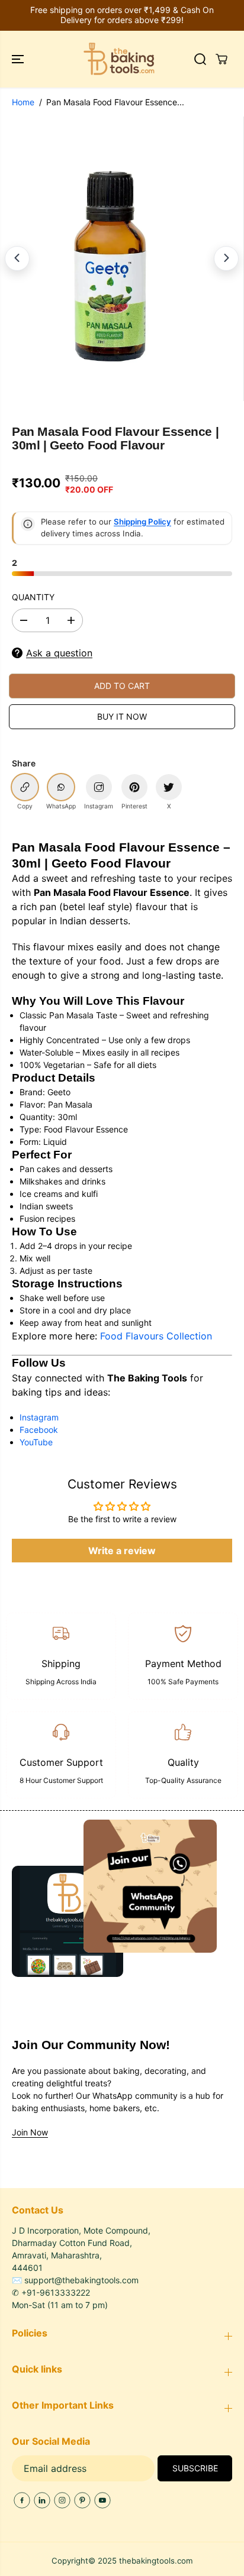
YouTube (36, 1442)
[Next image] (226, 258)
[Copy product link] (25, 787)
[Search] (200, 59)
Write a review (122, 1551)
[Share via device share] (99, 787)
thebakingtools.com (156, 2561)
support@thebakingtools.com (81, 2280)
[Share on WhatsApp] (61, 787)
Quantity (33, 597)
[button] (19, 59)
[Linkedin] (42, 2500)
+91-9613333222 (56, 2292)
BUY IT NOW (122, 716)
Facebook (39, 1430)
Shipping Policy (142, 522)
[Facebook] (22, 2500)
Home (23, 102)
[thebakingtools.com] (119, 59)
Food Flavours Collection (156, 1336)
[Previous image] (17, 258)
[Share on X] (169, 787)
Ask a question (59, 653)
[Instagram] (62, 2500)
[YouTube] (102, 2500)
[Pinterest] (82, 2500)
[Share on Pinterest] (134, 787)
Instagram (39, 1417)
